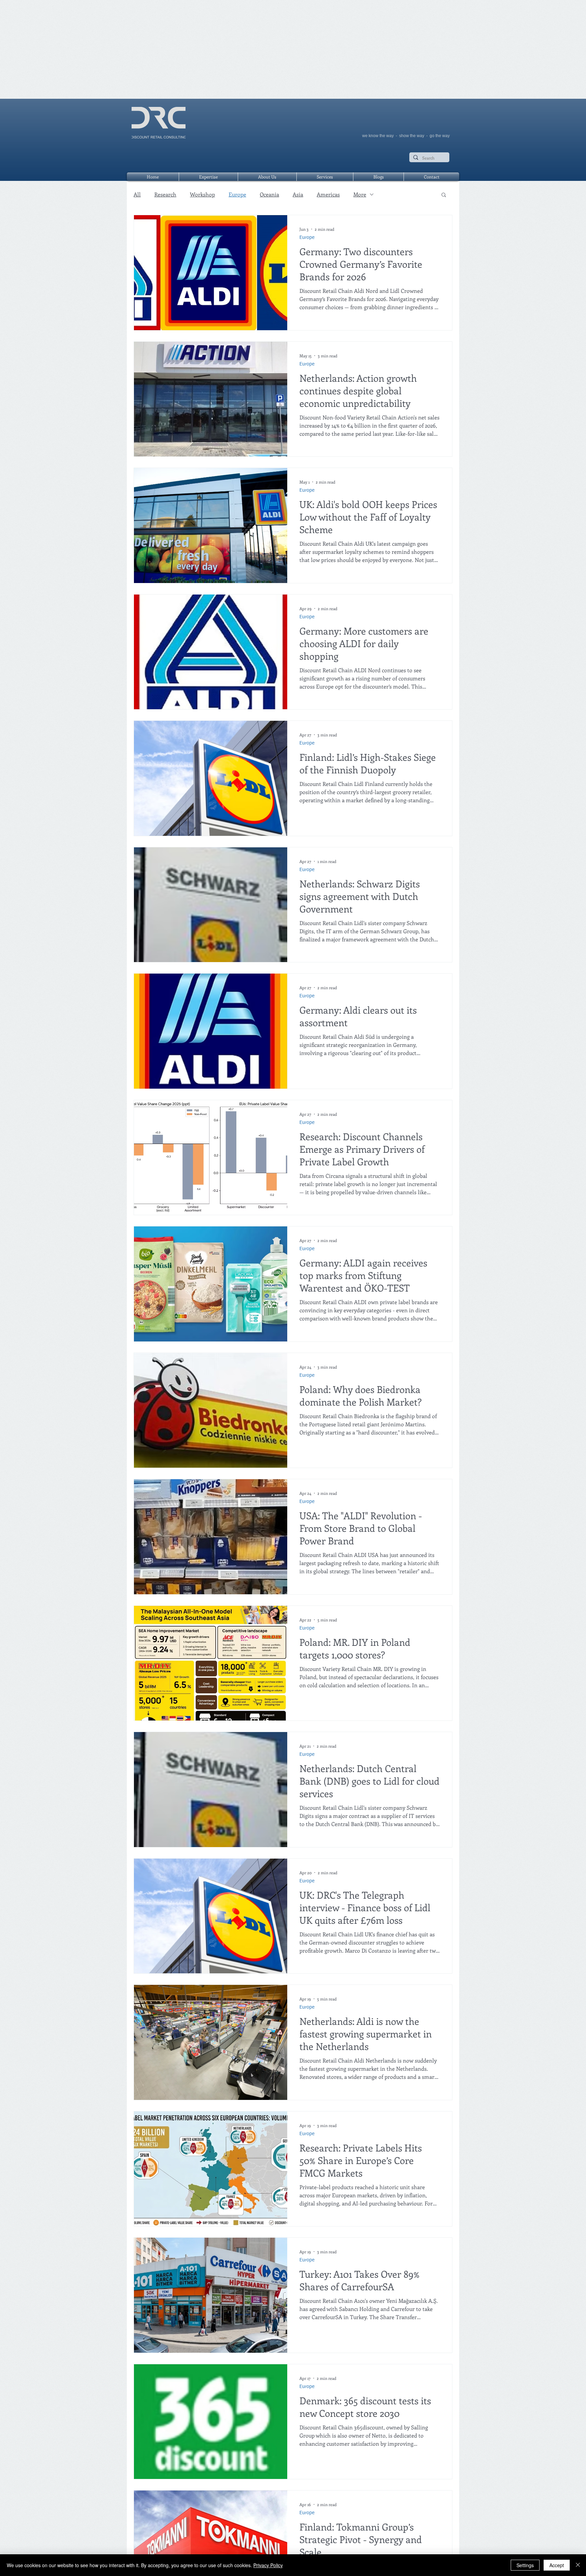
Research (165, 194)
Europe (237, 194)
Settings (525, 2565)
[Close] (578, 2565)
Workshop (202, 194)
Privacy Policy (268, 2565)
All (137, 194)
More (360, 194)
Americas (328, 194)
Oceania (269, 194)
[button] (444, 195)
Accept (557, 2565)
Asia (298, 194)
